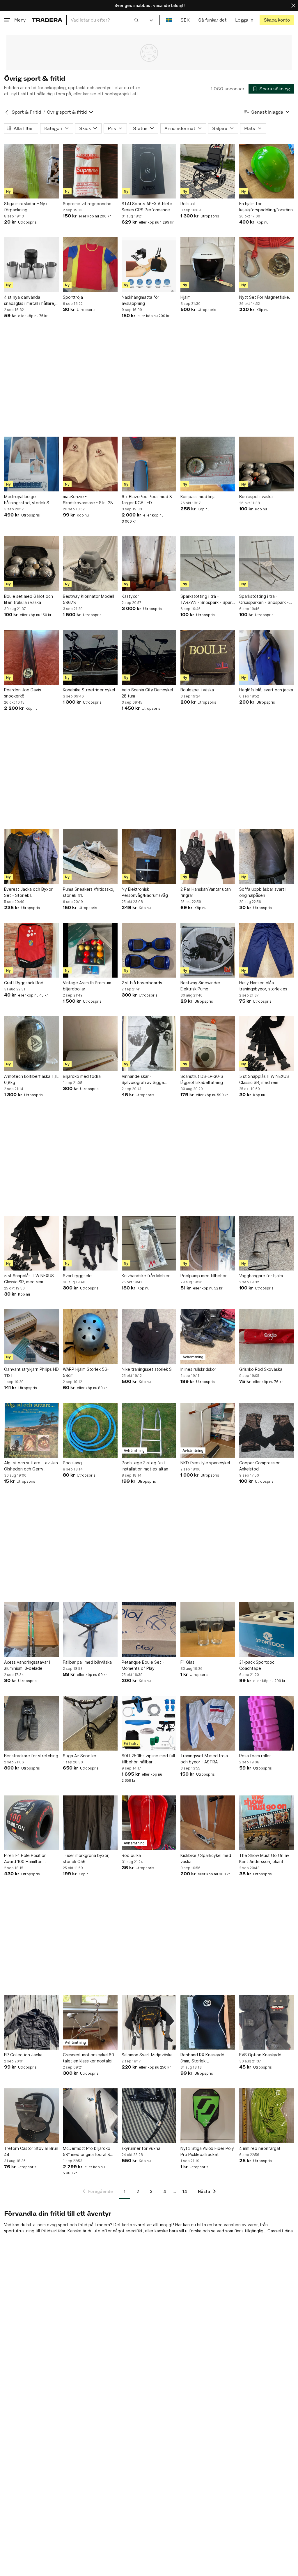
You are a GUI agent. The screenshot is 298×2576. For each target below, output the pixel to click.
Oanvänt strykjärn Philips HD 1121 (31, 1372)
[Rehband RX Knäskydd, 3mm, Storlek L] (208, 2022)
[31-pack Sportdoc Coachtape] (267, 1630)
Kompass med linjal (198, 497)
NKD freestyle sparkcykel (205, 1463)
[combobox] (105, 20)
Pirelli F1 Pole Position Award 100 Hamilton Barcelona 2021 (25, 1859)
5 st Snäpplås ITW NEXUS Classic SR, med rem (264, 1079)
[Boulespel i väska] (267, 464)
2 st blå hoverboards (142, 983)
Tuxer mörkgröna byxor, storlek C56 (86, 1858)
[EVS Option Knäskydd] (267, 2022)
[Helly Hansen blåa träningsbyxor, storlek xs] (267, 950)
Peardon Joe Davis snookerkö (23, 693)
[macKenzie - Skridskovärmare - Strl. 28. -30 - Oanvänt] (90, 464)
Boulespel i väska (256, 497)
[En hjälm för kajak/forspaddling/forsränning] (267, 171)
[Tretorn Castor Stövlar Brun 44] (31, 2116)
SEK (185, 20)
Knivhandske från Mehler (146, 1276)
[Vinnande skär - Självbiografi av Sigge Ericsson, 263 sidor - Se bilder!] (149, 1044)
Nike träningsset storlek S (147, 1369)
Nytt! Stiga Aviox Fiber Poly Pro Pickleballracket (207, 2151)
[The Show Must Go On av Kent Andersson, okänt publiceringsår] (267, 1823)
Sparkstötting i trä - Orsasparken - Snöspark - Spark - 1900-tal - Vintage (265, 600)
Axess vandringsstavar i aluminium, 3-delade (27, 1665)
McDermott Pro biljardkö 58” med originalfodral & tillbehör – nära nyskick (87, 2152)
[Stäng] (293, 5)
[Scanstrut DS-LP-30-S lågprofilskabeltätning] (208, 1044)
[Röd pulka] (149, 1823)
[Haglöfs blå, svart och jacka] (267, 657)
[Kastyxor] (149, 564)
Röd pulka (131, 1855)
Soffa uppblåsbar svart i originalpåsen (263, 892)
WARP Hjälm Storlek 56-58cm (86, 1372)
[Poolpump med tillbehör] (208, 1243)
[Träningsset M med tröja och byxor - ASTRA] (208, 1723)
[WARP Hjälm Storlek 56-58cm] (90, 1337)
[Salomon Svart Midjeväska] (149, 2022)
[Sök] (136, 20)
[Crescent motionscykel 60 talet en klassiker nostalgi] (90, 2022)
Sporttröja (73, 297)
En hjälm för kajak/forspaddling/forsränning (267, 207)
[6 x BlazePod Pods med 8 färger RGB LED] (149, 464)
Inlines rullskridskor (198, 1369)
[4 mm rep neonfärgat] (267, 2116)
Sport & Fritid (26, 112)
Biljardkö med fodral (82, 1076)
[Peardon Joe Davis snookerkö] (31, 657)
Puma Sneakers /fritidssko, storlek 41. (89, 892)
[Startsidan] (47, 20)
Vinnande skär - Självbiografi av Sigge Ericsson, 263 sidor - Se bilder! (144, 1080)
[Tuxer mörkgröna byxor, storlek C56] (90, 1823)
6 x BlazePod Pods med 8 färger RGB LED (147, 500)
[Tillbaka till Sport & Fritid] (7, 112)
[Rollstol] (208, 171)
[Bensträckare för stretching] (31, 1723)
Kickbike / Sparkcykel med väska (206, 1858)
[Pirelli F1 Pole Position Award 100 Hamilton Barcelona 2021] (31, 1823)
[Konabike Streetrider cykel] (90, 657)
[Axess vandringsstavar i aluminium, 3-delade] (31, 1630)
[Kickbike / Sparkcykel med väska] (208, 1823)
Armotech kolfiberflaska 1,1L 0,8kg (31, 1079)
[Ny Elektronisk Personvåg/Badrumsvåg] (149, 857)
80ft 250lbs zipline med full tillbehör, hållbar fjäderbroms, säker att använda (148, 1759)
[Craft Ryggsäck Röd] (31, 950)
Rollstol (188, 204)
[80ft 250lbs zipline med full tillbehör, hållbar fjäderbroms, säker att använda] (149, 1723)
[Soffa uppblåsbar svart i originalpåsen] (267, 857)
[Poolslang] (90, 1430)
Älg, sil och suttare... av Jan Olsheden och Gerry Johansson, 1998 (31, 1466)
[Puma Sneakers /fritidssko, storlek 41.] (90, 857)
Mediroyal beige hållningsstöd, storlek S (27, 500)
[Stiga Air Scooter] (90, 1723)
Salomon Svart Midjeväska (147, 2055)
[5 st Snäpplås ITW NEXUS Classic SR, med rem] (267, 1044)
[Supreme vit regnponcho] (90, 171)
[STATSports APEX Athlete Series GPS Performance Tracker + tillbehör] (149, 171)
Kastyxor (130, 596)
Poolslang (72, 1463)
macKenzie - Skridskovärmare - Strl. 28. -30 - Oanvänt (88, 500)
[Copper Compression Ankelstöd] (267, 1430)
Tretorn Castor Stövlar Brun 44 (31, 2151)
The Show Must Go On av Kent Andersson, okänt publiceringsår (264, 1859)
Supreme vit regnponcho (87, 204)
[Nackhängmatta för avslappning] (149, 265)
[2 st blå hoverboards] (149, 950)
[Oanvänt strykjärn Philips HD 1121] (31, 1337)
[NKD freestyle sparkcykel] (208, 1430)
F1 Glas (187, 1662)
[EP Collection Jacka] (31, 2022)
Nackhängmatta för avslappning (140, 300)
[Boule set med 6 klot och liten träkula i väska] (31, 564)
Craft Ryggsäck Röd (24, 983)
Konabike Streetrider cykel (89, 690)
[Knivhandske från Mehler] (149, 1243)
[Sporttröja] (90, 265)
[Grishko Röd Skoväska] (267, 1337)
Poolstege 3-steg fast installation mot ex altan (145, 1466)
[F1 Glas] (208, 1630)
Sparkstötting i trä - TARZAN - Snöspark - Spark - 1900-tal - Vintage (207, 600)
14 (185, 2191)
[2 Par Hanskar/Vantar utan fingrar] (208, 857)
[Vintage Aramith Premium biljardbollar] (90, 950)
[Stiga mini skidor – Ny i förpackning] (31, 171)
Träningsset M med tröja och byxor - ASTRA (204, 1759)
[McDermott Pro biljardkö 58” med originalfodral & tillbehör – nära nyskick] (90, 2116)
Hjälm (186, 297)
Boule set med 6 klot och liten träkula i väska (29, 599)
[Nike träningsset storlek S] (149, 1337)
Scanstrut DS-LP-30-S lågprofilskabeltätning (202, 1079)
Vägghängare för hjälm (261, 1276)
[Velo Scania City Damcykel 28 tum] (149, 657)
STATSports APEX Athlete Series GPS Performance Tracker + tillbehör (147, 207)
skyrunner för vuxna (141, 2148)
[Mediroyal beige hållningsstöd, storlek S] (31, 464)
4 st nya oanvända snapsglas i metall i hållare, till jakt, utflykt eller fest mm (31, 301)
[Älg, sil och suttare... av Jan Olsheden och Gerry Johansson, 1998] (31, 1430)
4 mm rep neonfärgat (260, 2148)
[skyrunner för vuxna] (149, 2116)
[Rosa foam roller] (267, 1723)
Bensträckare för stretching (31, 1756)
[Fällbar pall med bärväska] (90, 1630)
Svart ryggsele (77, 1276)
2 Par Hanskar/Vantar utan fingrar (206, 892)
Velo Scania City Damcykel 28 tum (147, 693)
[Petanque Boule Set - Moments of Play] (149, 1630)
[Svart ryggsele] (90, 1243)
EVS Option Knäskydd (260, 2055)
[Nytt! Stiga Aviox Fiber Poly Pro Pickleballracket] (208, 2116)
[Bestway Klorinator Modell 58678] (90, 564)
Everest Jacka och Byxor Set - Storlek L (28, 892)
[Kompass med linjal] (208, 464)
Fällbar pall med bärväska (87, 1662)
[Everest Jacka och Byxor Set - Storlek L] (31, 857)
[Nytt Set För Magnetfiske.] (267, 265)
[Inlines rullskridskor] (208, 1337)
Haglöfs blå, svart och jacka (266, 690)
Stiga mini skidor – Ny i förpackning (26, 207)
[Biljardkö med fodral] (90, 1044)
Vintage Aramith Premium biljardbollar (87, 986)
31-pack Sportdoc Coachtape (257, 1665)
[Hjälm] (208, 265)
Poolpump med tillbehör (204, 1276)
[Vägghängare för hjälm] (267, 1243)
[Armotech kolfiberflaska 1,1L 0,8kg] (31, 1044)
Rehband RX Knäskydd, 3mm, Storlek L (203, 2058)
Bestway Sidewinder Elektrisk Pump (200, 986)
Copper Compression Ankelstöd (260, 1466)
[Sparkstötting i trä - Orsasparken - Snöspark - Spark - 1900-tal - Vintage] (267, 564)
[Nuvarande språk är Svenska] (169, 20)
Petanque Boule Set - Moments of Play (143, 1665)
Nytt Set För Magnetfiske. (265, 297)
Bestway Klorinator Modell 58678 (88, 599)
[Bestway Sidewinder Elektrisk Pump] (208, 950)
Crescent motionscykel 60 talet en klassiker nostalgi (88, 2058)
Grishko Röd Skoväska (261, 1369)
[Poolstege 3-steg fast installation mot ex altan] (149, 1430)
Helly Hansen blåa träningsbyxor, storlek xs (263, 986)
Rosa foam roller (255, 1756)
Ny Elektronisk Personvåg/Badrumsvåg (145, 892)
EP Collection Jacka (23, 2055)
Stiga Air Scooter (80, 1756)
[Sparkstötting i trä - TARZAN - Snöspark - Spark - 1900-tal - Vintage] (208, 564)
